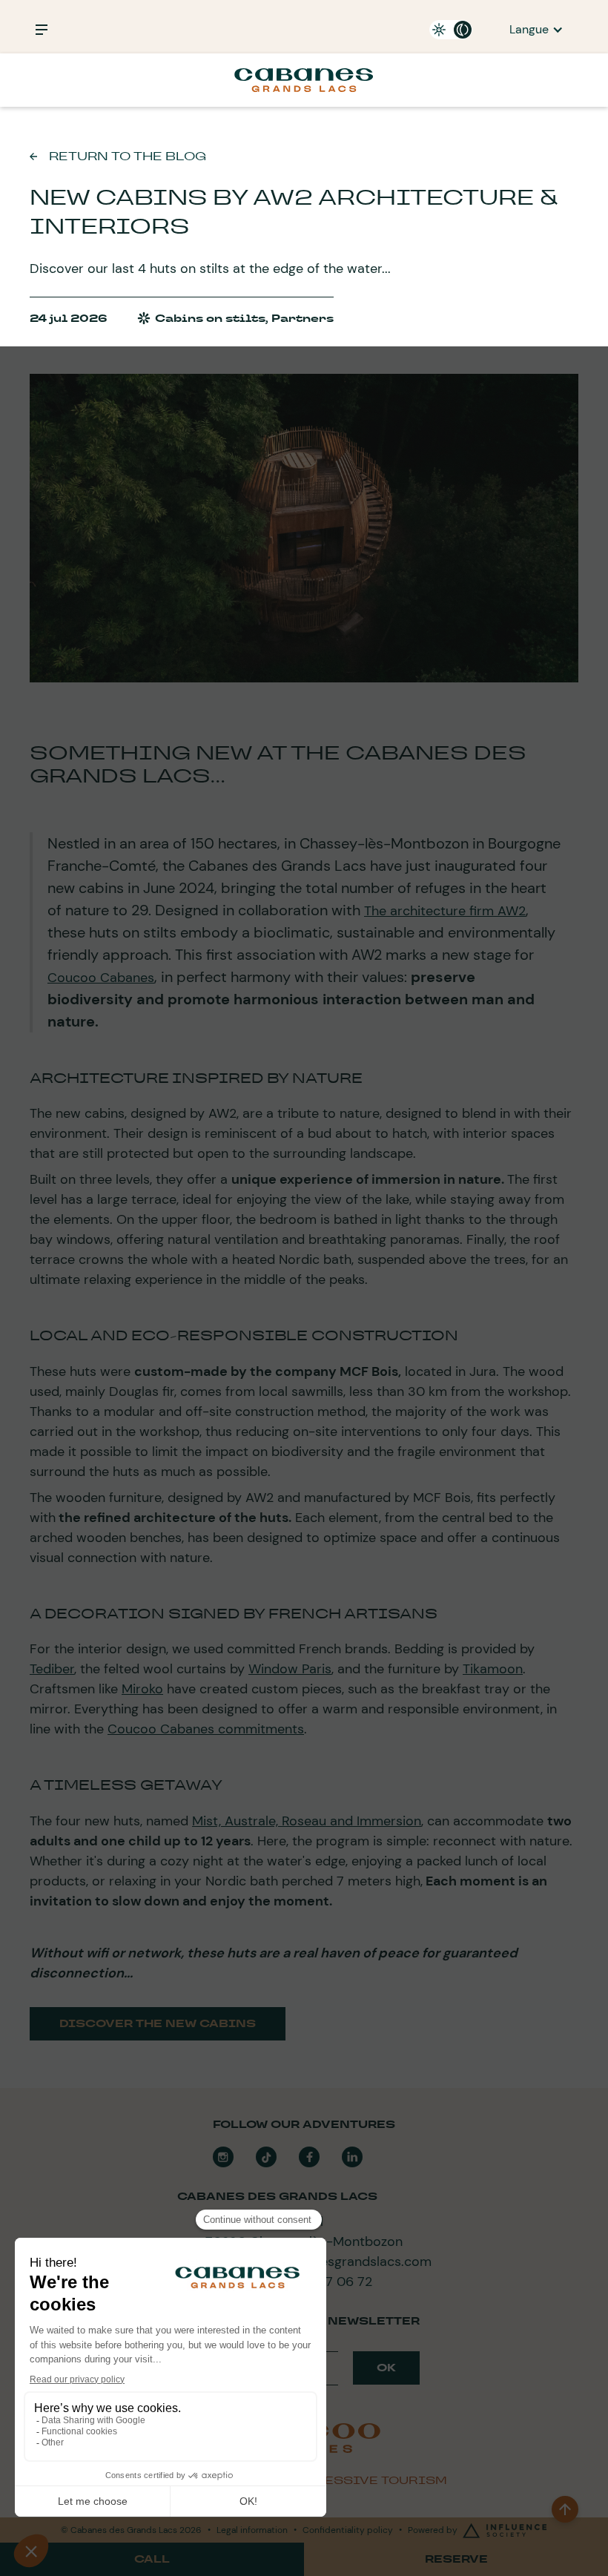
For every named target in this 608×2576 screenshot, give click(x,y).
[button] (536, 30)
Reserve (456, 2559)
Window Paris (290, 1669)
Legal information (252, 2530)
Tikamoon (493, 1669)
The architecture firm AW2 (445, 911)
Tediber (52, 1669)
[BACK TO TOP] (565, 2509)
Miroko (142, 1689)
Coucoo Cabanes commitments (206, 1729)
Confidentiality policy (348, 2530)
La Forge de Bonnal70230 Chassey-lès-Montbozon (304, 2231)
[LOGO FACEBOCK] (309, 2157)
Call (152, 2559)
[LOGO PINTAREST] (266, 2157)
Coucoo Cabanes (101, 978)
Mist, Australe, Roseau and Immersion (307, 1821)
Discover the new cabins (158, 2023)
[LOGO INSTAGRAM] (223, 2157)
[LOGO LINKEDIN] (352, 2157)
